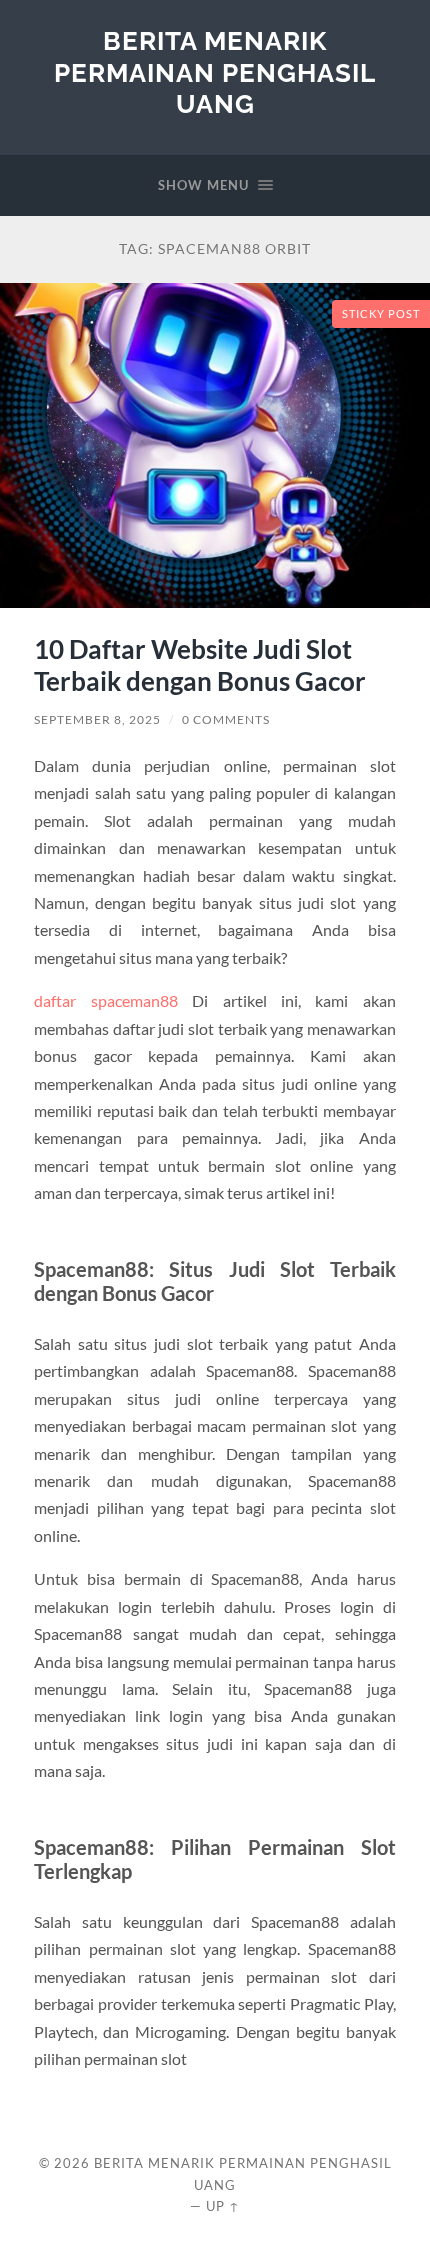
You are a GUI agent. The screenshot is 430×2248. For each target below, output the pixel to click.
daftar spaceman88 (105, 1000)
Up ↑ (223, 2206)
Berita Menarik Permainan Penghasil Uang (215, 72)
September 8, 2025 (97, 719)
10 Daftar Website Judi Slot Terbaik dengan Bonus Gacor (200, 665)
